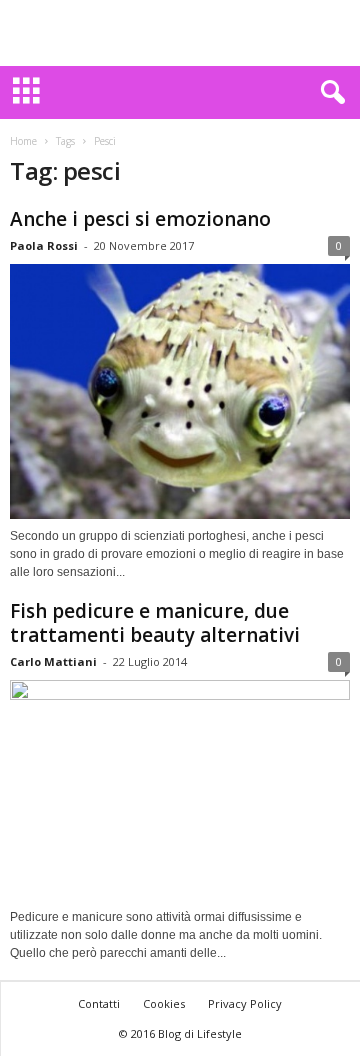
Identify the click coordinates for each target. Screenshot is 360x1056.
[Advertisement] (180, 33)
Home (23, 141)
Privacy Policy (245, 1003)
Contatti (99, 1003)
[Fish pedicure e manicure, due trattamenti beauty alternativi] (180, 790)
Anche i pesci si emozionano (140, 219)
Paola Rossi (44, 245)
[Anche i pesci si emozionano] (180, 391)
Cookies (164, 1003)
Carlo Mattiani (53, 661)
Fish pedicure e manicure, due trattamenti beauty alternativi (155, 623)
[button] (329, 93)
